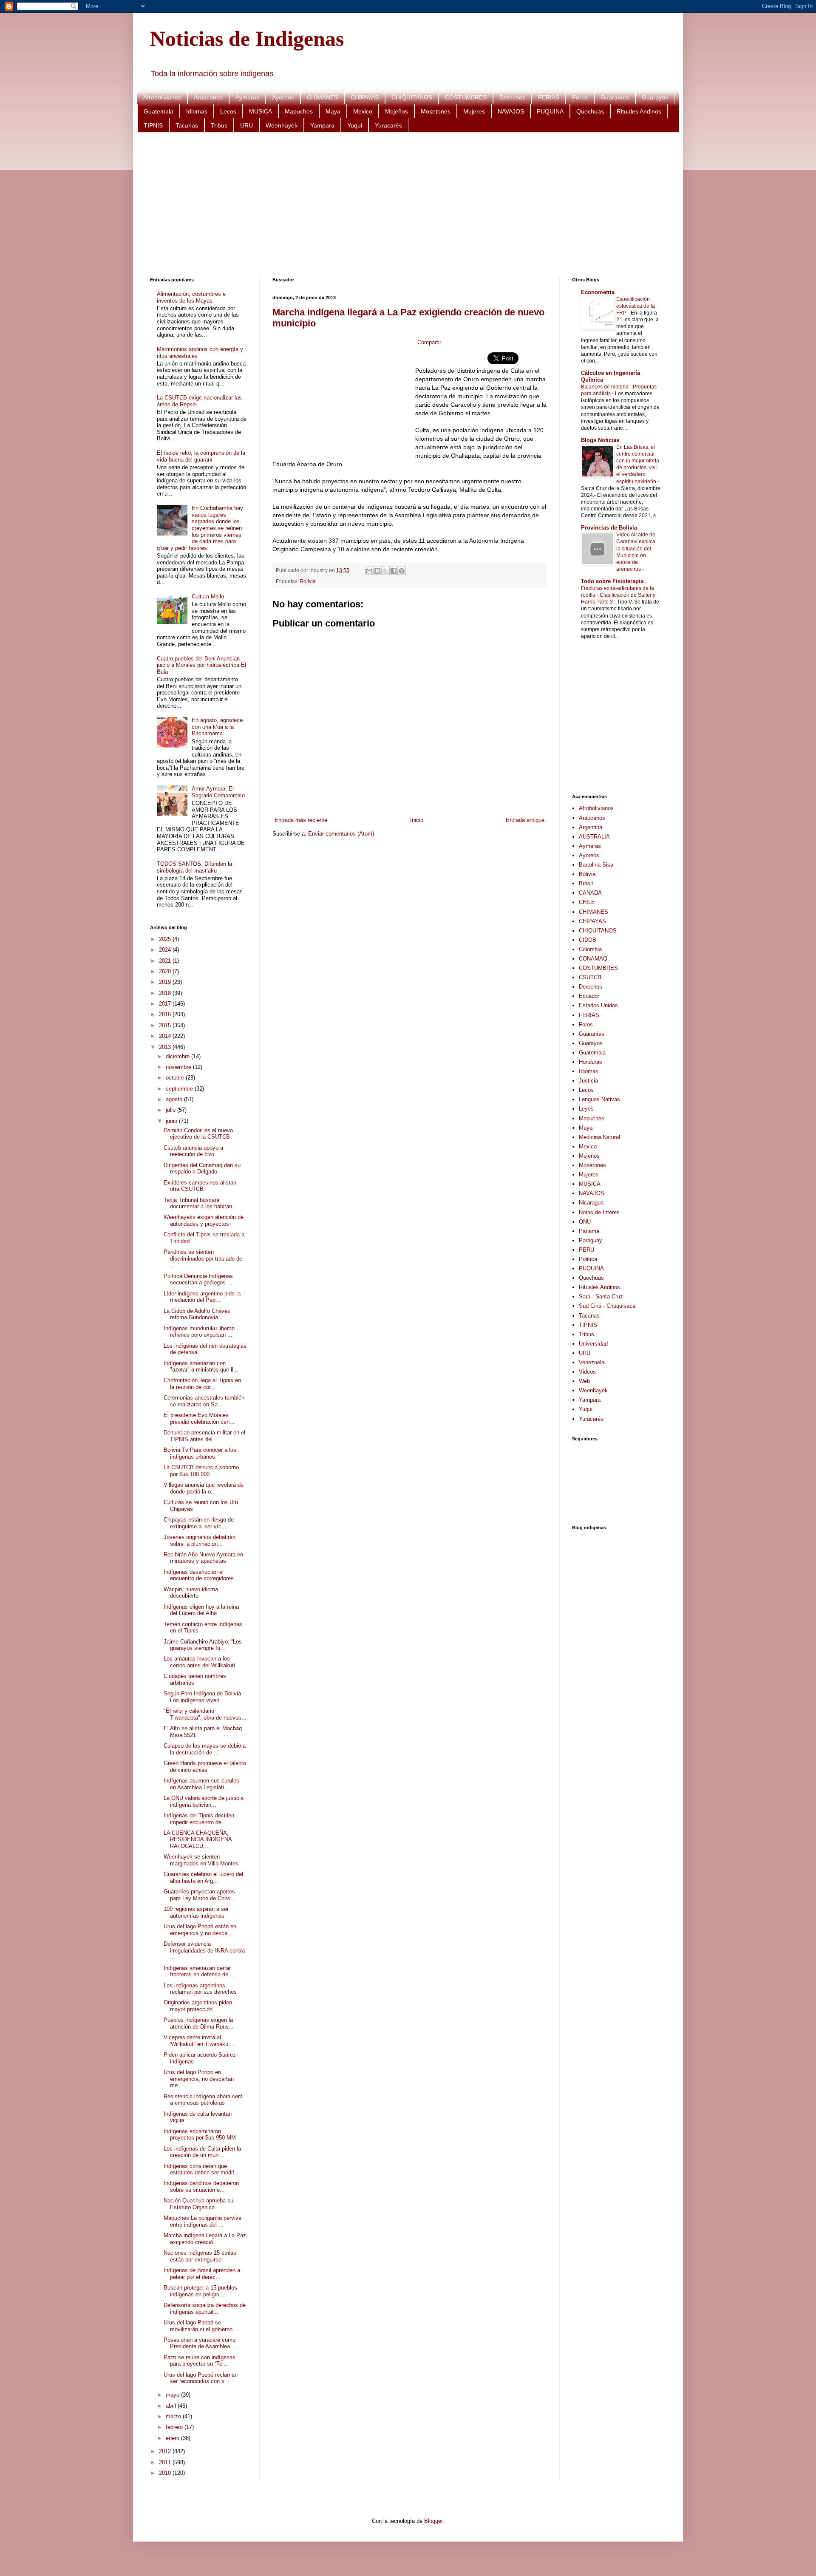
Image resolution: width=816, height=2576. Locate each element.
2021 (166, 961)
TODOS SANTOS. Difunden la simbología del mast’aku (194, 867)
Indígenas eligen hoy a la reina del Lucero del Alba (201, 1610)
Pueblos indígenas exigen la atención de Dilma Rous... (199, 2023)
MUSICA (261, 111)
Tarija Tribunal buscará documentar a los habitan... (200, 1203)
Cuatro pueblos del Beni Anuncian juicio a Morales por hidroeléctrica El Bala (201, 665)
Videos (587, 1372)
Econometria (598, 292)
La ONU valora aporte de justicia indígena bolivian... (204, 1801)
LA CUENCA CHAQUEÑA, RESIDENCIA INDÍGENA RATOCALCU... (198, 1839)
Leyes (586, 1109)
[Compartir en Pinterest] (402, 571)
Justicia (588, 1081)
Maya (333, 111)
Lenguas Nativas (599, 1099)
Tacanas (187, 125)
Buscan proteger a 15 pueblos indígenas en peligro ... (200, 2291)
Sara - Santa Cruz (601, 1297)
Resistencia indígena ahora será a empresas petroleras (203, 2100)
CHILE (587, 902)
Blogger (433, 2521)
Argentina (591, 827)
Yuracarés (388, 125)
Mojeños (397, 111)
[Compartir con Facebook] (394, 571)
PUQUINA (550, 111)
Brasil (586, 883)
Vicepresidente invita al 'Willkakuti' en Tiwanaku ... (199, 2041)
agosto (175, 1099)
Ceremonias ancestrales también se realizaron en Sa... (204, 1401)
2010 (166, 2473)
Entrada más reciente (301, 820)
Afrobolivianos (162, 97)
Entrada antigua (525, 820)
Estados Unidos (598, 1005)
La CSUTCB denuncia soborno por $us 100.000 (201, 1471)
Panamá (589, 1231)
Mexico (363, 111)
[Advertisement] (405, 205)
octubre (176, 1078)
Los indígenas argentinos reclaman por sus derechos (200, 1989)
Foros (580, 97)
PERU (586, 1250)
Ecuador (589, 996)
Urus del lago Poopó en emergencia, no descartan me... (199, 2079)
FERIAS (549, 97)
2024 (166, 950)
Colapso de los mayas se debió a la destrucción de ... (205, 1749)
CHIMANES (322, 97)
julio (171, 1110)
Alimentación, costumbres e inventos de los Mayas (191, 297)
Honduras (591, 1062)
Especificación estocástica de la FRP (636, 306)
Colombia (590, 949)
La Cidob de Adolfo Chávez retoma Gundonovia (197, 1314)
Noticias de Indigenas (247, 39)
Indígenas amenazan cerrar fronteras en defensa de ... (199, 1971)
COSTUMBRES (466, 97)
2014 (166, 1036)
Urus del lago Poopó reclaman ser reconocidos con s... (201, 2378)
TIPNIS (153, 125)
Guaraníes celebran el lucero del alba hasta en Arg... (203, 1877)
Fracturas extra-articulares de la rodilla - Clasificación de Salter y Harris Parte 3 (618, 595)
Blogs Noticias (600, 440)
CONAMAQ (593, 959)
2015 (166, 1025)
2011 (166, 2462)
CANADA (590, 893)
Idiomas (197, 111)
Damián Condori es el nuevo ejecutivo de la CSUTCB (198, 1134)
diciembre (178, 1056)
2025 (166, 939)
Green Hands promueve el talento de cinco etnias (205, 1767)
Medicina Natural (599, 1137)
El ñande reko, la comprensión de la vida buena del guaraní (201, 456)
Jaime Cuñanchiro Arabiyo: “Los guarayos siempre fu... (203, 1645)
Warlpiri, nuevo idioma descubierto (191, 1593)
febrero (175, 2427)
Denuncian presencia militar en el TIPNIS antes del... (204, 1436)
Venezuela (592, 1362)
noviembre (179, 1067)
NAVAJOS (511, 111)
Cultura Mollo (208, 597)
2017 (166, 1004)
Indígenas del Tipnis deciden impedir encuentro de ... (199, 1819)
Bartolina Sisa (596, 865)
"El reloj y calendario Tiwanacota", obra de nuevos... (205, 1714)
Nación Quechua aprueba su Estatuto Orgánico (198, 2204)
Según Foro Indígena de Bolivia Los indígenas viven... (202, 1697)
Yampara (322, 125)
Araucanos (208, 97)
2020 (166, 971)
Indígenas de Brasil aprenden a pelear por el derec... (202, 2274)
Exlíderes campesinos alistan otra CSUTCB (200, 1186)
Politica (588, 1259)
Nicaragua (591, 1203)
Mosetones (436, 111)
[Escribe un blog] (377, 571)
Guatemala (159, 111)
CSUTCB (590, 977)
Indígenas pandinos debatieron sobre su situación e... (201, 2186)
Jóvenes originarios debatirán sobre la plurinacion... (200, 1540)
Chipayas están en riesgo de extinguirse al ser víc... (199, 1523)
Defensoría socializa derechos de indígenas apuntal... (205, 2308)
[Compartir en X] (385, 571)
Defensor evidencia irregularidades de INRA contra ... (204, 1950)
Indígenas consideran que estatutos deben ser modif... (201, 2169)
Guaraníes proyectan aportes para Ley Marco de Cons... (200, 1895)
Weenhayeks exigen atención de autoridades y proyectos (204, 1220)
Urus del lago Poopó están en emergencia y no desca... (200, 1930)
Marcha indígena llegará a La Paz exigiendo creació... (205, 2239)
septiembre (180, 1089)
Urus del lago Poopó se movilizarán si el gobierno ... (201, 2326)
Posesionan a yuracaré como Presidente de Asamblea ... (200, 2343)
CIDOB (588, 940)
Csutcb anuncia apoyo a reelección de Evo (193, 1151)
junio (172, 1121)
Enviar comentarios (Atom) (341, 834)
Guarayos (655, 97)
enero (173, 2438)
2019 (166, 982)
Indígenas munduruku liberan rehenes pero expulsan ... (199, 1332)
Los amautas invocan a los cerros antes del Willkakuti (199, 1662)
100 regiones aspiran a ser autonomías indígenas (196, 1912)
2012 (166, 2451)
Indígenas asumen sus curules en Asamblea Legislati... (201, 1784)
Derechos (512, 97)
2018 (166, 993)
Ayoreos (283, 97)
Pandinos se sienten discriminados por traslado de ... (203, 1258)
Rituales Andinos (639, 111)
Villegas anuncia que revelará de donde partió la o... (204, 1488)
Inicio (417, 820)
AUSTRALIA (594, 837)
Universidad (593, 1344)
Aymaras (247, 97)
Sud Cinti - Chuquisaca (607, 1306)
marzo (174, 2416)
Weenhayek (282, 125)
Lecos (228, 111)
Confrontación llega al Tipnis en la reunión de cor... (202, 1384)
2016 (166, 1014)
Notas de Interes (599, 1212)
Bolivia (308, 581)
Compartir (429, 342)
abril (172, 2406)
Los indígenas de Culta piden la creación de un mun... (202, 2152)
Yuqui (355, 125)
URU (246, 125)
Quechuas (590, 111)
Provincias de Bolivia (609, 528)
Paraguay (591, 1240)
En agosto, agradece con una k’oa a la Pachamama (217, 727)
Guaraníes (615, 97)
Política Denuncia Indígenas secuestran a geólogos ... (198, 1279)
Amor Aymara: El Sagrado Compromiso (218, 792)
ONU (585, 1222)
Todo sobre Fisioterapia (612, 581)
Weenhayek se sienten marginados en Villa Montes (201, 1860)
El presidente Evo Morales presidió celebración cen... (199, 1418)
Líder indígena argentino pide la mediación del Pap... (202, 1297)
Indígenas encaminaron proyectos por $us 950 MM (200, 2135)
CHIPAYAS (365, 97)
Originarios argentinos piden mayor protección (198, 2006)
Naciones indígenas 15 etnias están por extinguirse (200, 2256)
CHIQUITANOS (412, 97)
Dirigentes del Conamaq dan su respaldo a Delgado (202, 1169)
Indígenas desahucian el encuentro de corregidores (199, 1575)
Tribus (219, 125)
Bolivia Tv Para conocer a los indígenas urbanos (200, 1453)
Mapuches (299, 111)
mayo (173, 2395)
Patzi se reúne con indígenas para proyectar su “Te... (200, 2361)
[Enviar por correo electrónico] (369, 571)
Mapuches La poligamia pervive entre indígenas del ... (203, 2221)
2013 (166, 1047)
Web (584, 1381)
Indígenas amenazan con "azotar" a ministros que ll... (201, 1367)
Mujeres (474, 111)
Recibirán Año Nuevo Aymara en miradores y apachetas (203, 1558)
